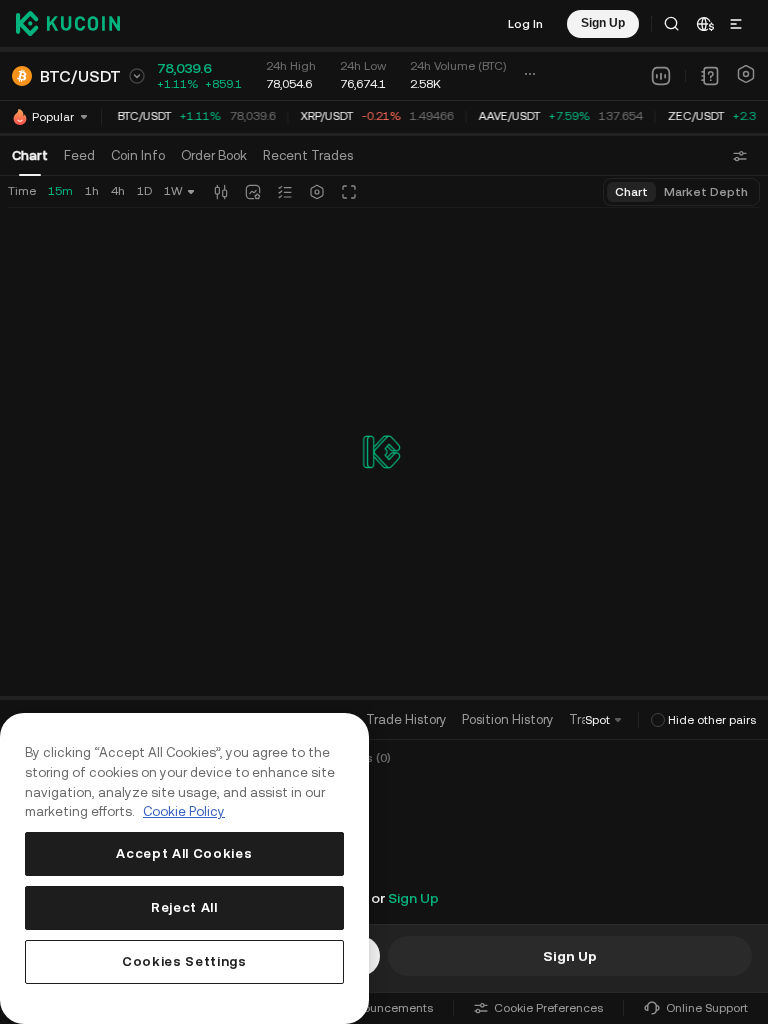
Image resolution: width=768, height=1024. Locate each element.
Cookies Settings (184, 961)
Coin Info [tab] (138, 155)
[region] (184, 868)
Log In (525, 24)
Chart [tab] (30, 155)
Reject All (184, 907)
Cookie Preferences (548, 1008)
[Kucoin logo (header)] (68, 23)
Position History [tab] (507, 719)
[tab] (214, 156)
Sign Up (413, 898)
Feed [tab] (79, 155)
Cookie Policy (184, 811)
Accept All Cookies (184, 853)
